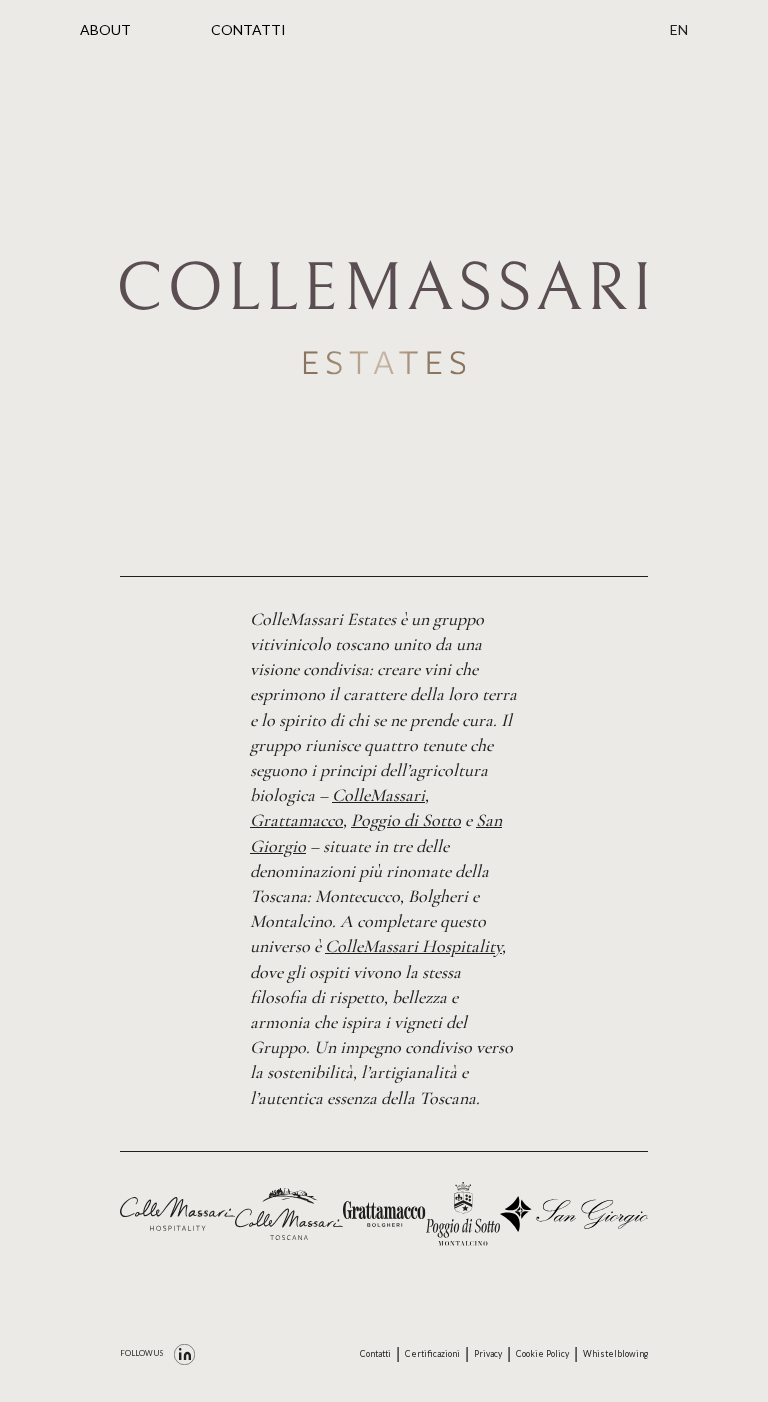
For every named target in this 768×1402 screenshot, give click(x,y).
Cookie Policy (542, 1354)
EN (679, 29)
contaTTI (248, 29)
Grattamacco (296, 820)
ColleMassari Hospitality (413, 946)
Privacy (488, 1354)
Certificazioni (432, 1354)
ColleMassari (378, 795)
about (105, 29)
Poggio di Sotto (406, 820)
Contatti (375, 1354)
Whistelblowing (615, 1354)
